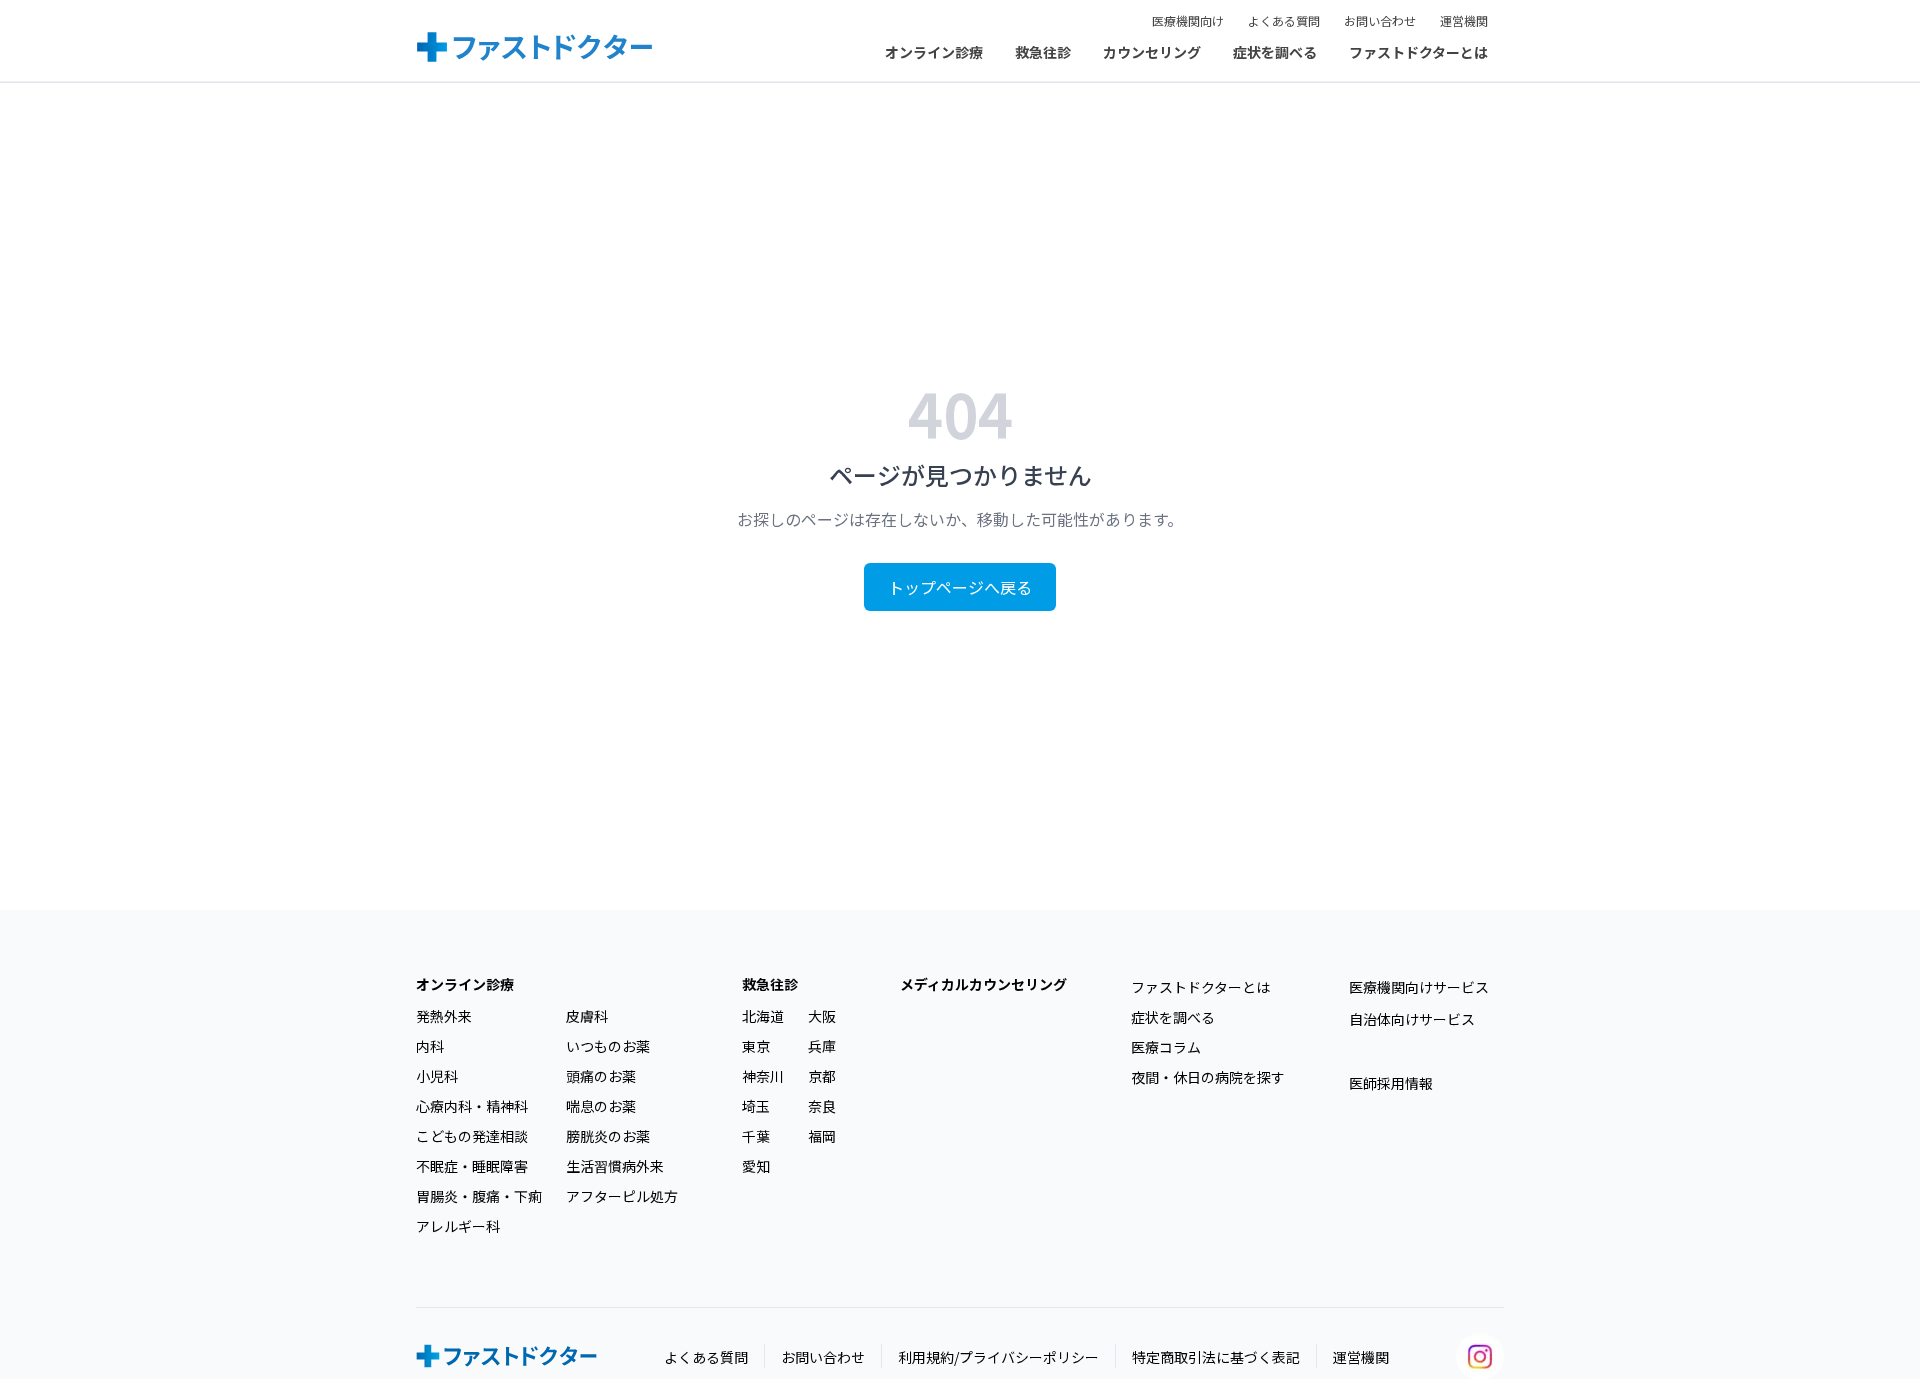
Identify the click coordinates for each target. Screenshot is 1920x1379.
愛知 (756, 1166)
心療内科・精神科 (472, 1106)
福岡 (822, 1136)
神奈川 (763, 1076)
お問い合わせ (1380, 20)
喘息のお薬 (601, 1106)
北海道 (763, 1016)
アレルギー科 (458, 1226)
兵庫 (822, 1046)
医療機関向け (1188, 20)
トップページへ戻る (960, 587)
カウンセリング (1152, 52)
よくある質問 (1284, 20)
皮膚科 (587, 1016)
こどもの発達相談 (472, 1136)
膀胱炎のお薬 (608, 1136)
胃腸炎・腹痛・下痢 (479, 1196)
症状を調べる (1275, 52)
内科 (430, 1046)
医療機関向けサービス (1419, 987)
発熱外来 (444, 1016)
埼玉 (756, 1106)
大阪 (822, 1016)
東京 (756, 1046)
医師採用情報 (1391, 1083)
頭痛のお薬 (601, 1076)
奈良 (822, 1106)
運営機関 (1464, 20)
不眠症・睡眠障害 (472, 1166)
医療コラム (1166, 1047)
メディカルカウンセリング (983, 984)
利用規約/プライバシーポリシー (998, 1357)
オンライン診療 (934, 52)
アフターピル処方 (622, 1196)
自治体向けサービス (1412, 1019)
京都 (822, 1076)
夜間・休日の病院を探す (1208, 1077)
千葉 (756, 1136)
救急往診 (1043, 52)
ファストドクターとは (1418, 52)
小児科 (437, 1076)
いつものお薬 (608, 1046)
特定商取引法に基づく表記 (1216, 1357)
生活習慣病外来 (615, 1166)
